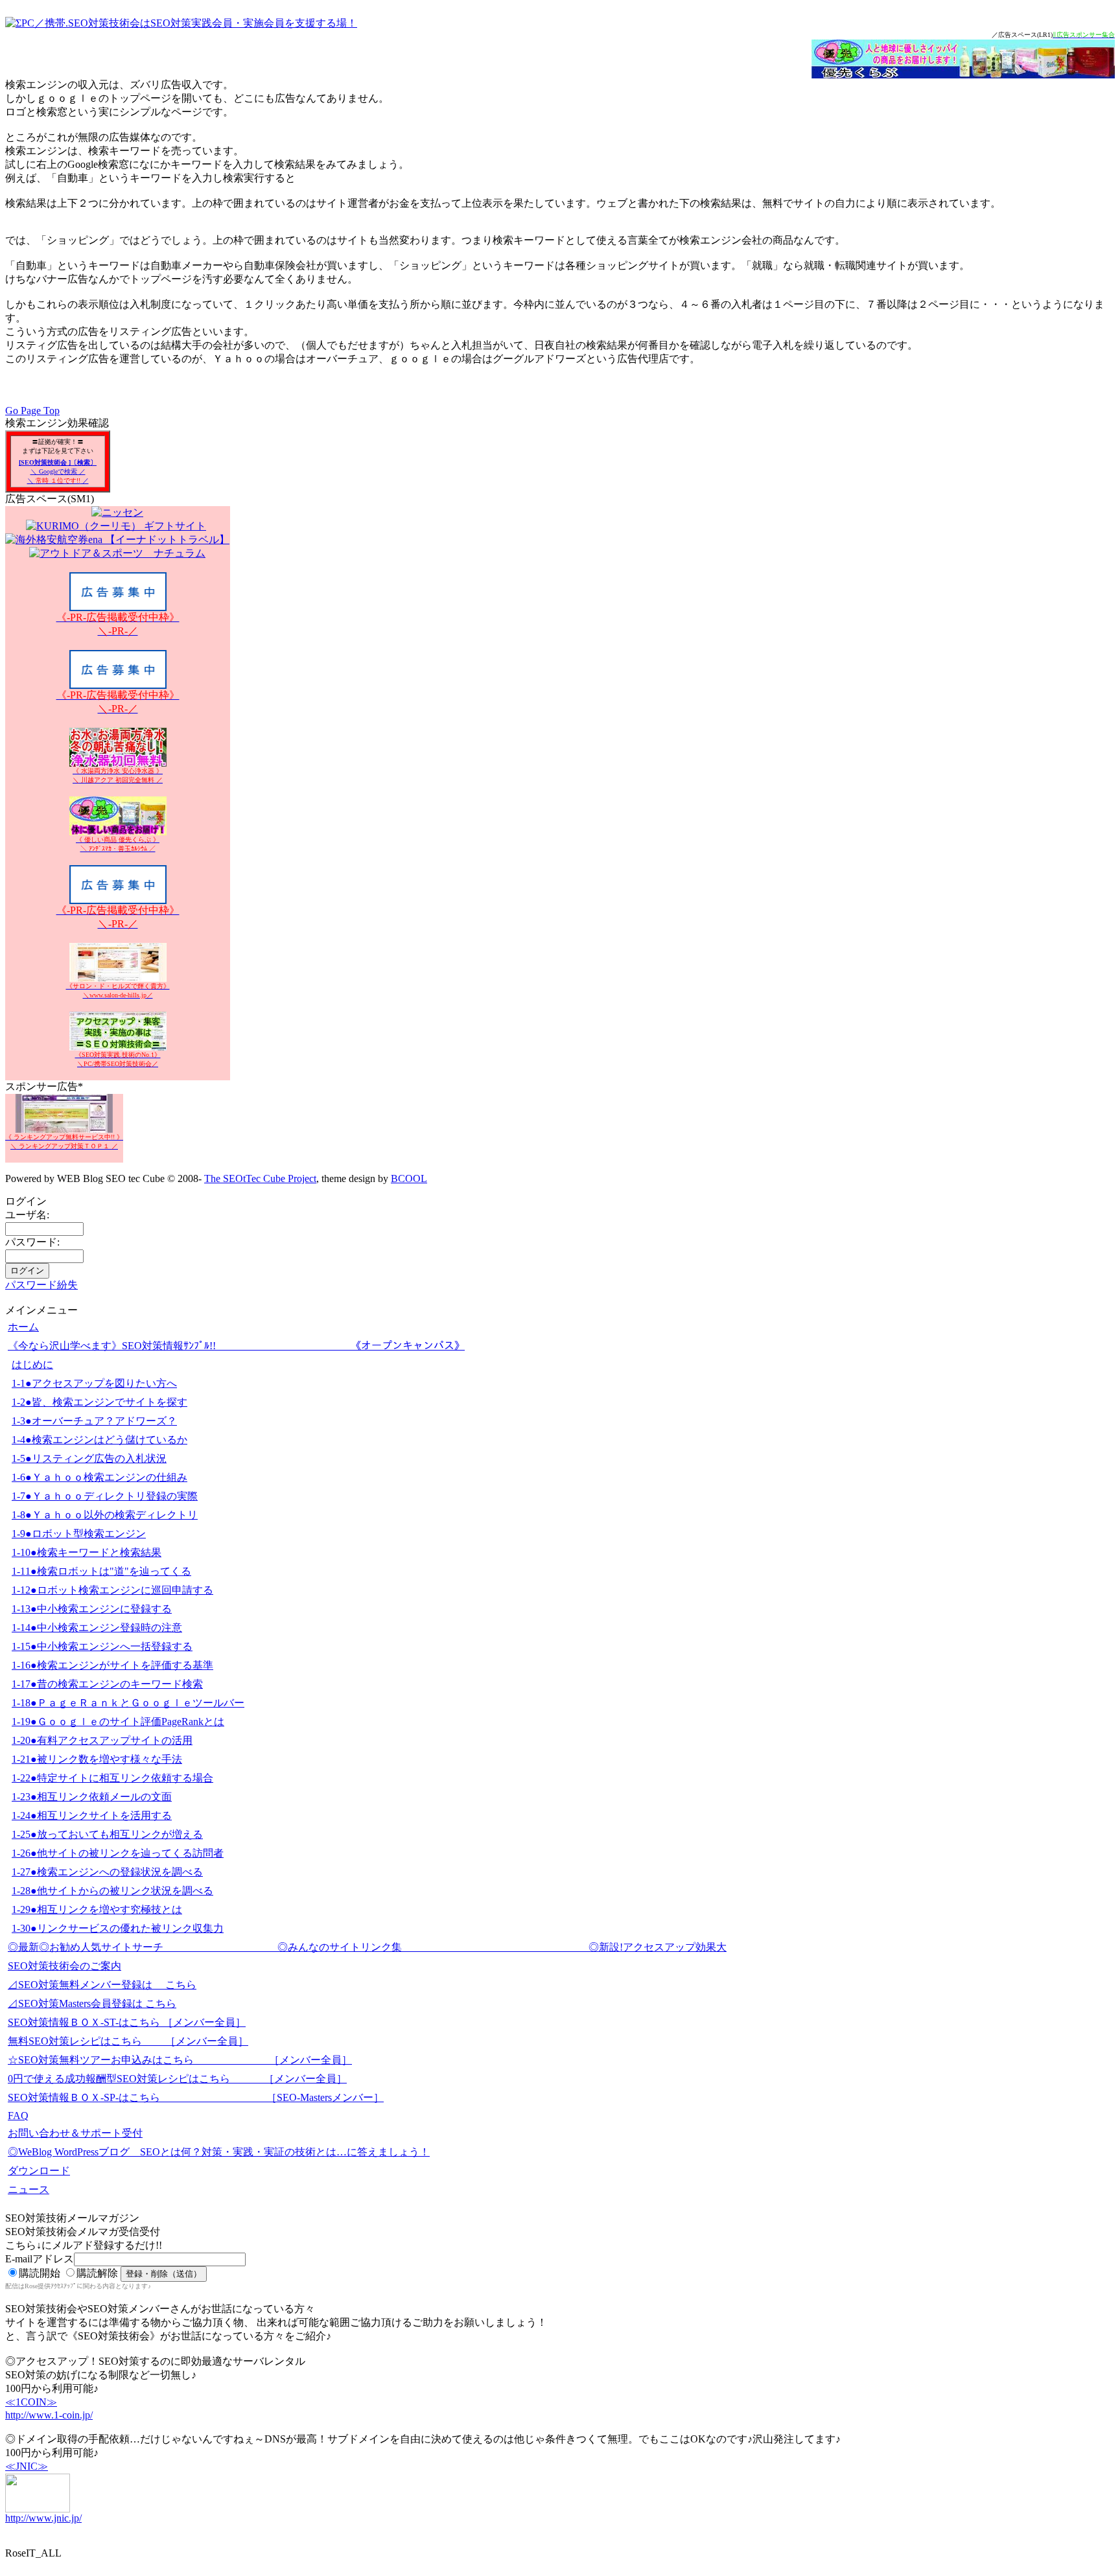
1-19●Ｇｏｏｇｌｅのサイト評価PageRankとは (118, 1722)
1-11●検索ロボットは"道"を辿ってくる (101, 1571)
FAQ (18, 2116)
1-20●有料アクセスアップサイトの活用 (102, 1740)
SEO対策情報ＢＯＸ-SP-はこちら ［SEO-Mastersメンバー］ (196, 2097)
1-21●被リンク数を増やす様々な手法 (97, 1759)
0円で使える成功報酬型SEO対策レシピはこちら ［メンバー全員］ (177, 2079)
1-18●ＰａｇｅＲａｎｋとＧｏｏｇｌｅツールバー (128, 1703)
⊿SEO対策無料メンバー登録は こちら (102, 1985)
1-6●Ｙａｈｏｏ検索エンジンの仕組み (99, 1477)
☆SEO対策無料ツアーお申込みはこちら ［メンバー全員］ (180, 2060)
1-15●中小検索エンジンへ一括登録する (102, 1646)
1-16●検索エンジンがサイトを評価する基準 (112, 1665)
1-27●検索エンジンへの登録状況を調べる (107, 1872)
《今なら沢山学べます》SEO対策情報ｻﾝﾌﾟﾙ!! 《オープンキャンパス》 (236, 1346)
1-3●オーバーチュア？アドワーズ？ (94, 1421)
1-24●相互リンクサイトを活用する (92, 1816)
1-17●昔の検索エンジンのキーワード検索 (107, 1684)
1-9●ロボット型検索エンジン (79, 1534)
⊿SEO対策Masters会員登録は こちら (92, 2003)
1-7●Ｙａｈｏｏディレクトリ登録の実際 (105, 1496)
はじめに (32, 1364)
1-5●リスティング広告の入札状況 (89, 1458)
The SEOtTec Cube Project (260, 1178)
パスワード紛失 (41, 1285)
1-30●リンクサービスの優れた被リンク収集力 (118, 1928)
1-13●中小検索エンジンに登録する (92, 1609)
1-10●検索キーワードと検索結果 (87, 1552)
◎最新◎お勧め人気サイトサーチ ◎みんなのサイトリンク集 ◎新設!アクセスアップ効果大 (367, 1947)
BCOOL (409, 1178)
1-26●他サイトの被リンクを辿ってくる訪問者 (118, 1853)
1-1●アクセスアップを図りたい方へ (94, 1383)
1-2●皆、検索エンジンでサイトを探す (99, 1402)
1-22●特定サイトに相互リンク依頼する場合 (112, 1778)
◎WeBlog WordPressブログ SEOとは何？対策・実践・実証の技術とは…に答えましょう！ (219, 2152)
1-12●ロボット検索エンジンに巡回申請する (112, 1590)
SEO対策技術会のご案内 (64, 1966)
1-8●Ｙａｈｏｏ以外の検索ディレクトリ (105, 1515)
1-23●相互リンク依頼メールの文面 (92, 1797)
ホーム (23, 1327)
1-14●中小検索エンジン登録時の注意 (97, 1628)
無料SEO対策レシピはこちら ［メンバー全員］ (128, 2041)
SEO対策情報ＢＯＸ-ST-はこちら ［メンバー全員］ (127, 2022)
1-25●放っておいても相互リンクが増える (107, 1834)
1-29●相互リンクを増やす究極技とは (97, 1909)
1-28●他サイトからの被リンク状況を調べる (112, 1891)
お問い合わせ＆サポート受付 (75, 2133)
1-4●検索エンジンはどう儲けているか (99, 1440)
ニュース (29, 2189)
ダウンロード (39, 2171)
